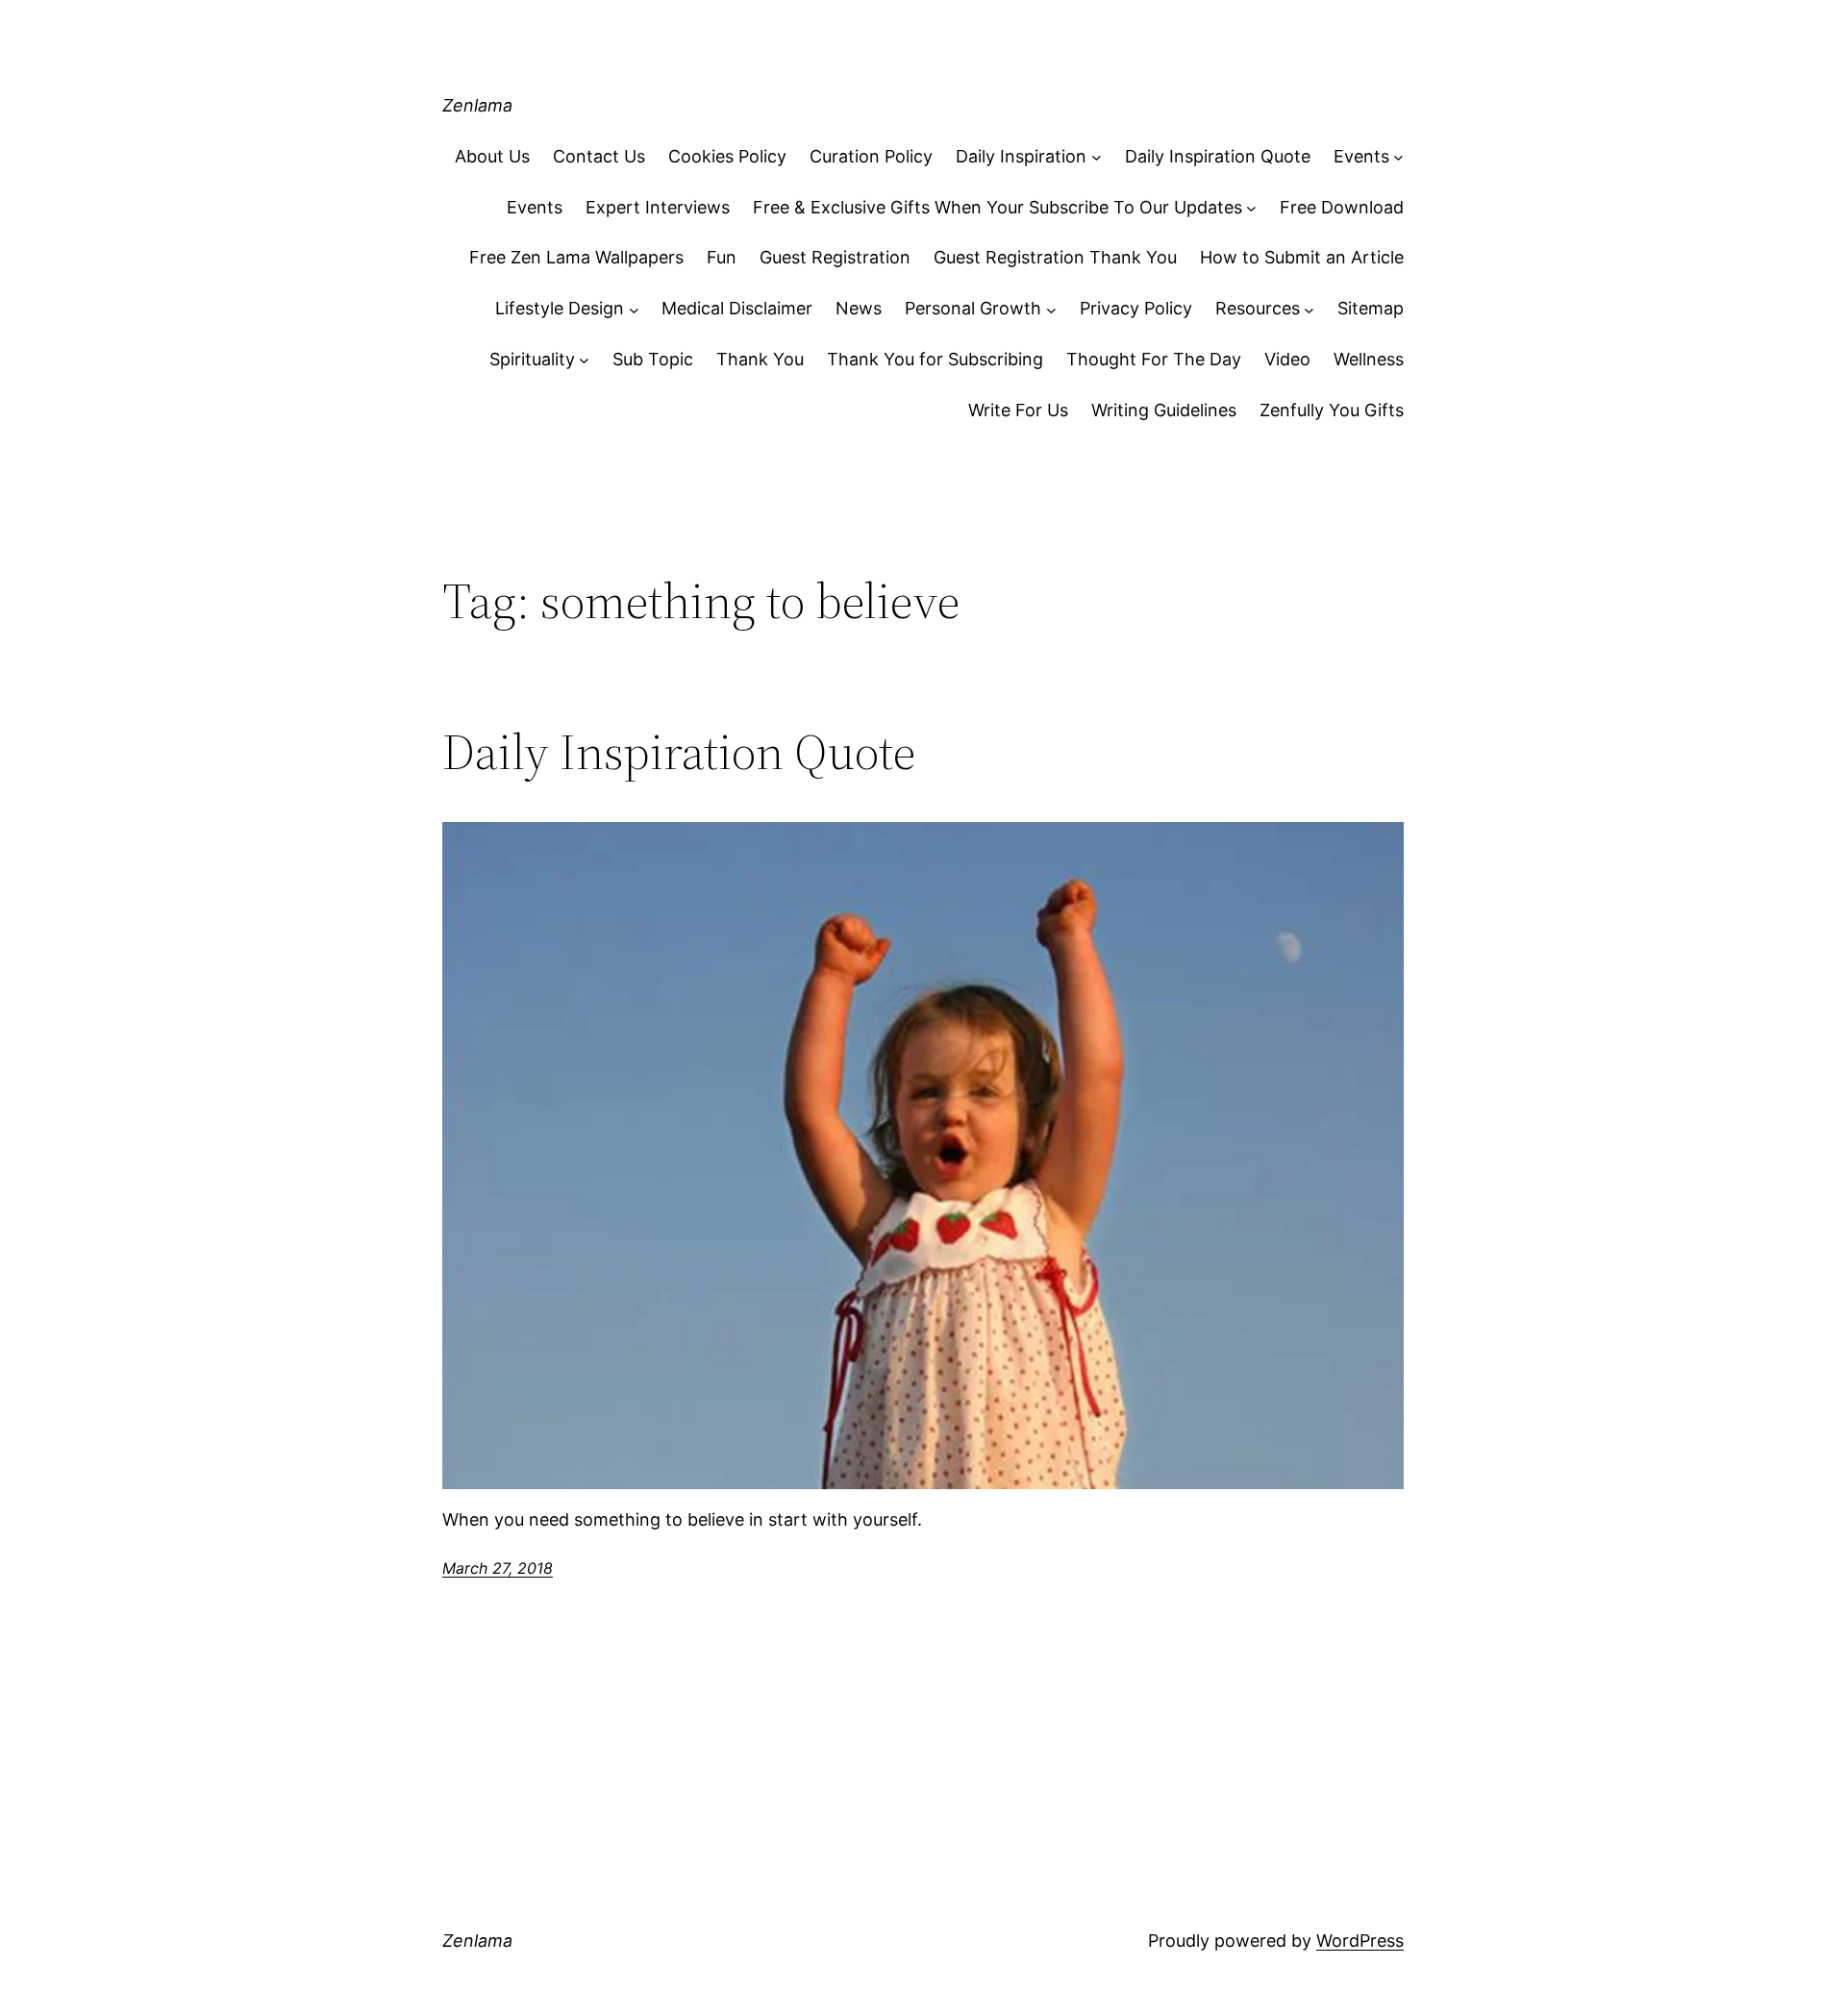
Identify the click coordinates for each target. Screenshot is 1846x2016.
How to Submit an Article (1302, 257)
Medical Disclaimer (737, 308)
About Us (492, 156)
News (859, 308)
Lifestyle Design (560, 308)
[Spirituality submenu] (584, 360)
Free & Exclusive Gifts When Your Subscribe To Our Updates (998, 207)
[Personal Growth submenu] (1051, 309)
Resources (1258, 308)
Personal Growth (973, 308)
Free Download (1342, 207)
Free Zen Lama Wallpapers (576, 257)
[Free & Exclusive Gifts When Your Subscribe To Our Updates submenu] (1251, 208)
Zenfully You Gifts (1332, 410)
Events (1361, 156)
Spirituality (532, 359)
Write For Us (1018, 410)
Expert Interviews (658, 207)
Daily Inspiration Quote (1218, 156)
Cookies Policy (727, 156)
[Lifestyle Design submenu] (634, 309)
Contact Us (599, 156)
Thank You (760, 359)
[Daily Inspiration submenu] (1097, 157)
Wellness (1369, 359)
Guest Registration (835, 257)
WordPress (1360, 1941)
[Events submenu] (1398, 157)
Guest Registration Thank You (1055, 257)
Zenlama (477, 105)
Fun (722, 257)
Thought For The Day (1154, 359)
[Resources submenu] (1309, 309)
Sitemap (1371, 308)
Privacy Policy (1136, 308)
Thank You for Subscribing (935, 359)
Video (1287, 359)
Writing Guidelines (1164, 410)
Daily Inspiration (1021, 156)
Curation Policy (871, 156)
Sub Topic (653, 359)
